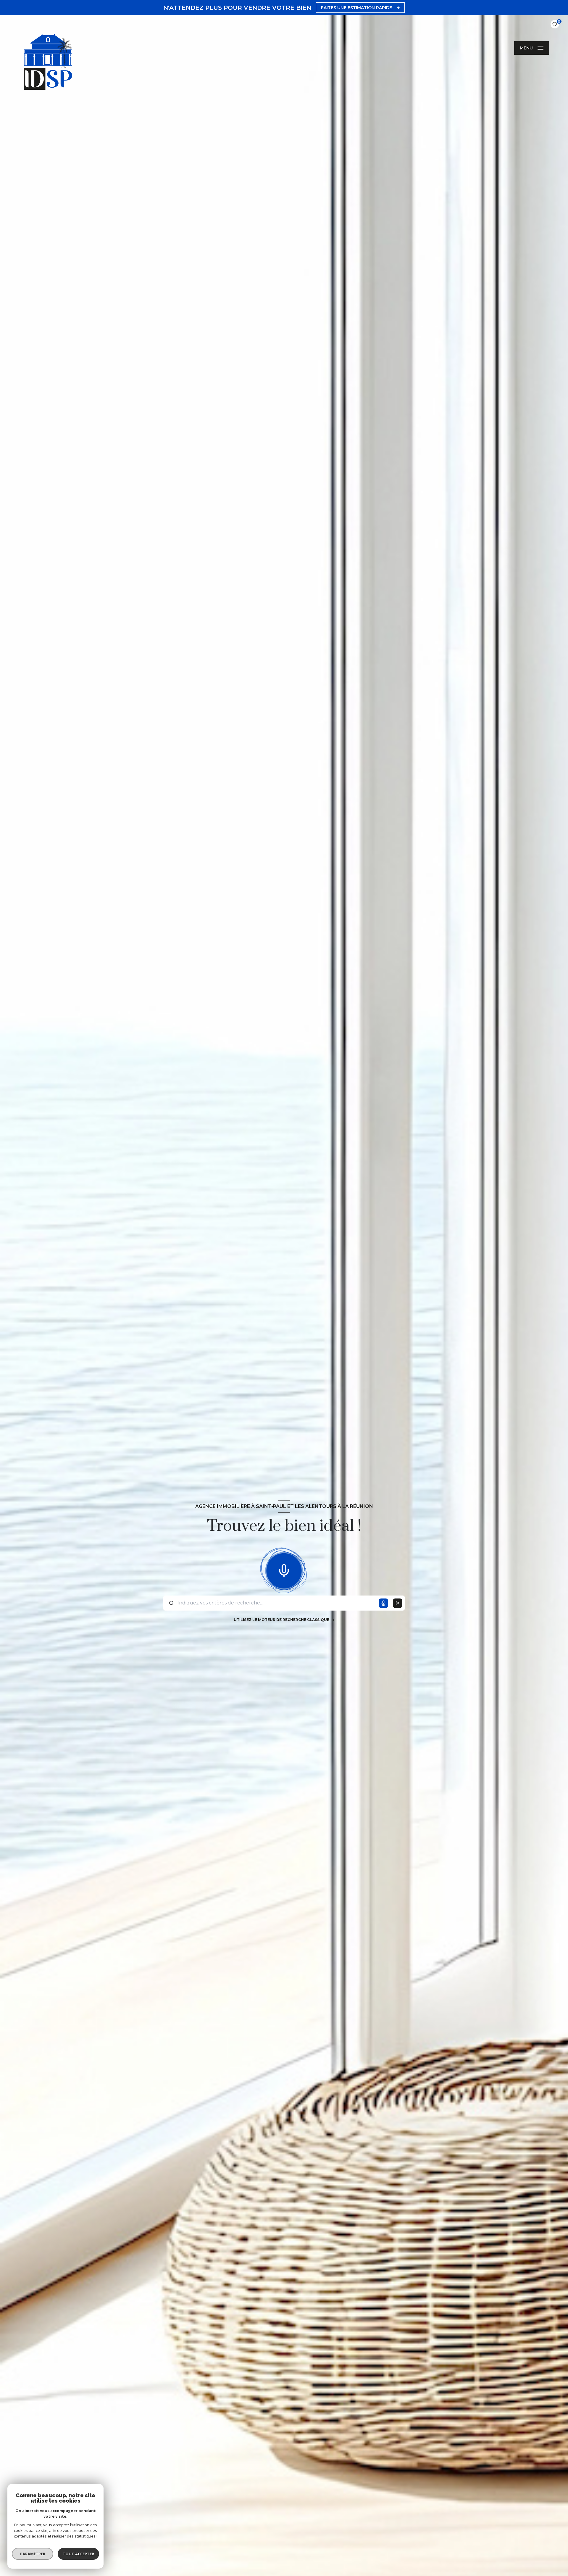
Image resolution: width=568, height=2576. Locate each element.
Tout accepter (78, 2554)
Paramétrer (33, 2554)
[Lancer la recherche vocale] (284, 1570)
